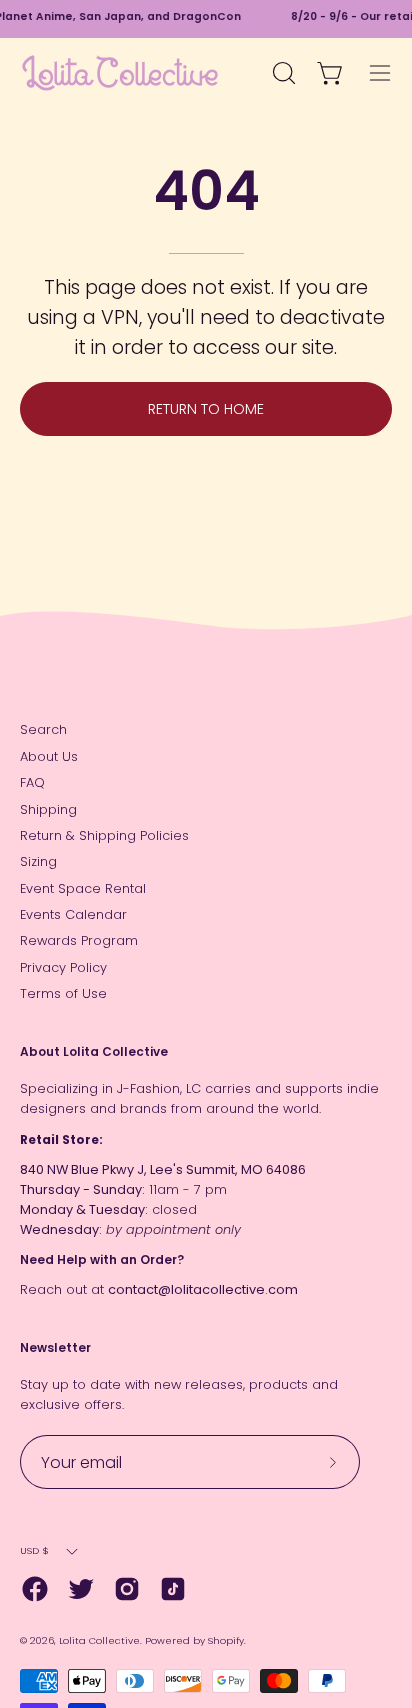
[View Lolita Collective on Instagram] (127, 1589)
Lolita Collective (99, 1640)
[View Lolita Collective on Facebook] (35, 1589)
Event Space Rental (83, 888)
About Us (49, 756)
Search (43, 729)
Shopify (226, 1640)
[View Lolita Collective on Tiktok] (173, 1589)
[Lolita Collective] (120, 73)
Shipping (48, 809)
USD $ (34, 1550)
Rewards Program (79, 940)
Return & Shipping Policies (104, 835)
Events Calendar (73, 914)
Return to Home (206, 409)
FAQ (32, 782)
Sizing (38, 861)
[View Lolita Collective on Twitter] (81, 1589)
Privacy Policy (63, 967)
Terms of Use (63, 993)
